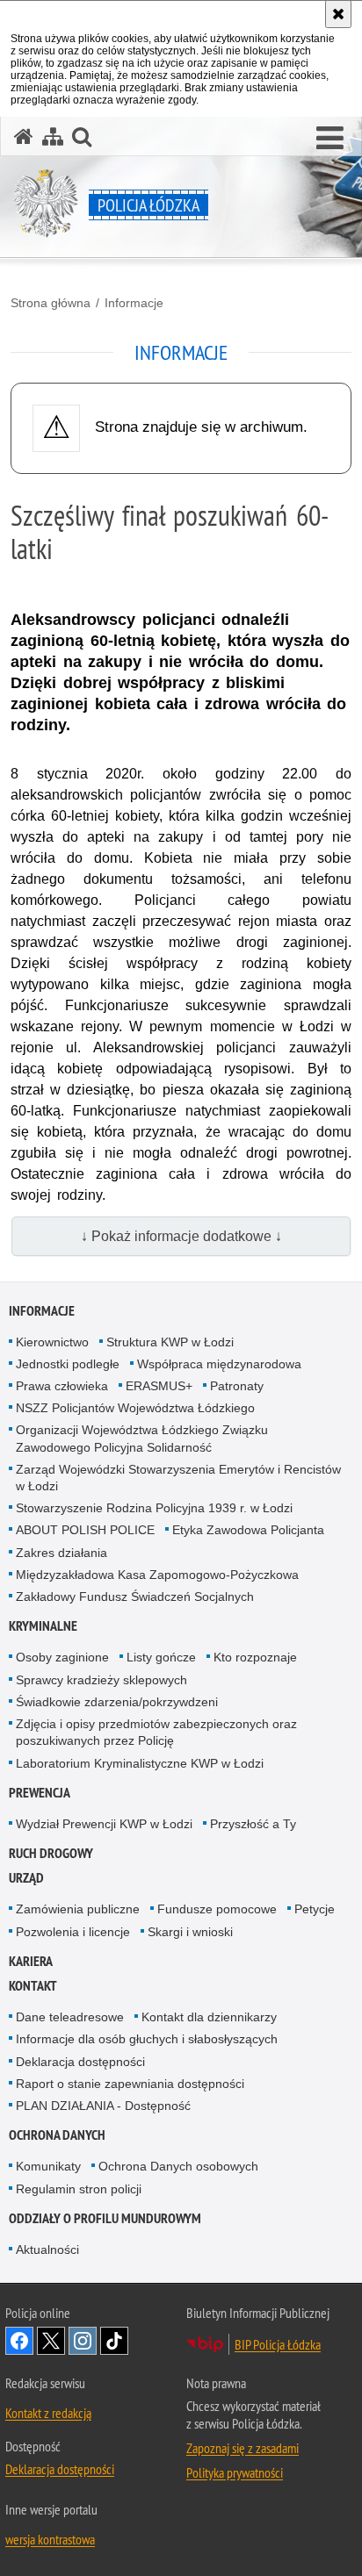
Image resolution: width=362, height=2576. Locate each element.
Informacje (134, 303)
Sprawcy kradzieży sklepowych (101, 1680)
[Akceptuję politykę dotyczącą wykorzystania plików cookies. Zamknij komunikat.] (338, 14)
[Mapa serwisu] (53, 136)
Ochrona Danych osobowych (178, 2166)
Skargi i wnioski (190, 1932)
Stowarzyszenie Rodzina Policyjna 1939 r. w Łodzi (154, 1508)
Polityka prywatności (235, 2472)
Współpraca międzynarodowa (219, 1364)
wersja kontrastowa (50, 2539)
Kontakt (33, 1986)
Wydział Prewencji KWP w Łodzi (104, 1824)
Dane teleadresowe (70, 2017)
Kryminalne (43, 1626)
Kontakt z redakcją (48, 2413)
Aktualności (47, 2250)
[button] (330, 139)
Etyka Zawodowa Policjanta (248, 1530)
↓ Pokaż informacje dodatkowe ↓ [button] (181, 1236)
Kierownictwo (52, 1342)
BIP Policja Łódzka (278, 2344)
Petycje (315, 1909)
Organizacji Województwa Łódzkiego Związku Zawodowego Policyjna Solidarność (142, 1438)
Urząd (26, 1878)
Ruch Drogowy (51, 1853)
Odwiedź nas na (19, 2341)
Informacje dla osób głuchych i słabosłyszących (147, 2039)
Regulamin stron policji (79, 2189)
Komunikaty (48, 2166)
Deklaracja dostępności (80, 2062)
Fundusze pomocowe (217, 1909)
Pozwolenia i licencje (73, 1932)
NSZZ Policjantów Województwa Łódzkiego (135, 1408)
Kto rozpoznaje (255, 1657)
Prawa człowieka (62, 1386)
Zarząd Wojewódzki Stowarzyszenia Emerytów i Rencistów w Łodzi (178, 1478)
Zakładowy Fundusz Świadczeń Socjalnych (135, 1597)
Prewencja (40, 1793)
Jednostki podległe (68, 1364)
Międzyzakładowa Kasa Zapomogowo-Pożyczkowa (157, 1575)
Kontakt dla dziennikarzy (209, 2017)
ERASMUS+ (159, 1386)
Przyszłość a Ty (253, 1824)
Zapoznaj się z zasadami (243, 2448)
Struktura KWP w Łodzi (170, 1342)
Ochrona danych (57, 2135)
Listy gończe (161, 1657)
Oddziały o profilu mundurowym (105, 2218)
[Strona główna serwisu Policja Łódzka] (24, 136)
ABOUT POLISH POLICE (85, 1530)
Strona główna (51, 303)
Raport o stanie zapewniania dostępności (130, 2084)
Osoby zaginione (62, 1657)
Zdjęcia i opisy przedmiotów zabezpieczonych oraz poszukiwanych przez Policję (156, 1732)
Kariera (31, 1961)
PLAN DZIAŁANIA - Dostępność (103, 2106)
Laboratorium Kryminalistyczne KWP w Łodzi (140, 1763)
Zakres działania (62, 1553)
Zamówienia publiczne (78, 1909)
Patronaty (237, 1386)
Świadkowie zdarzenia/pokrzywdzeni (117, 1702)
